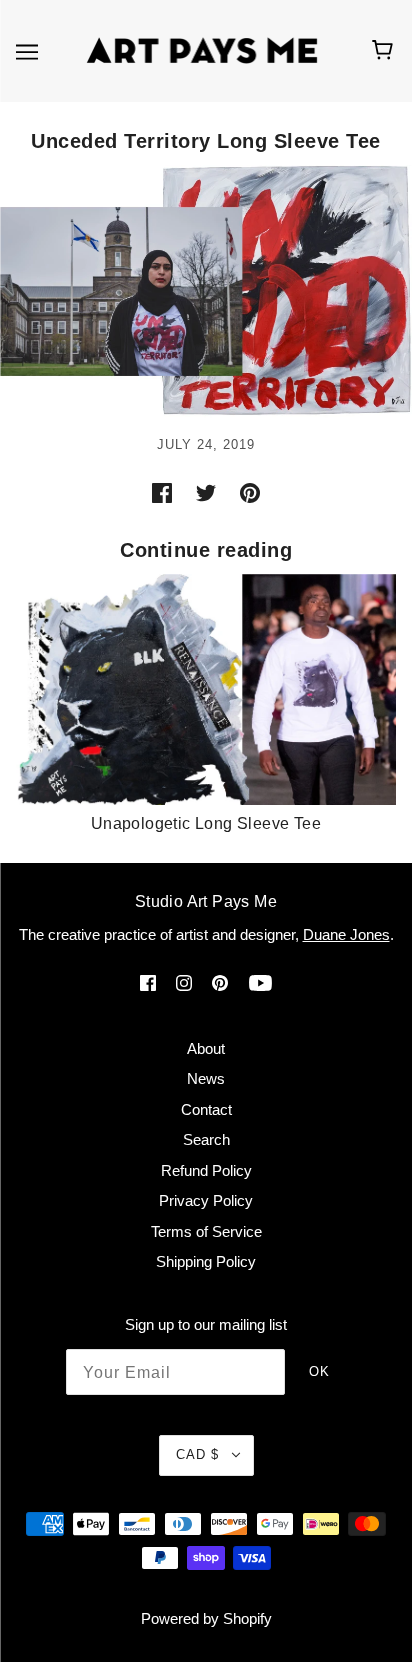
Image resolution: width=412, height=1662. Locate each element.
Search (206, 1139)
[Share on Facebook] (162, 492)
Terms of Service (206, 1231)
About (206, 1048)
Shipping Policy (206, 1261)
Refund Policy (206, 1170)
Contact (206, 1109)
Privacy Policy (206, 1200)
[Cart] (385, 51)
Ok (319, 1371)
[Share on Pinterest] (250, 492)
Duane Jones (346, 934)
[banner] (202, 49)
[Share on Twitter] (206, 492)
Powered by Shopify (206, 1618)
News (206, 1078)
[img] (148, 982)
